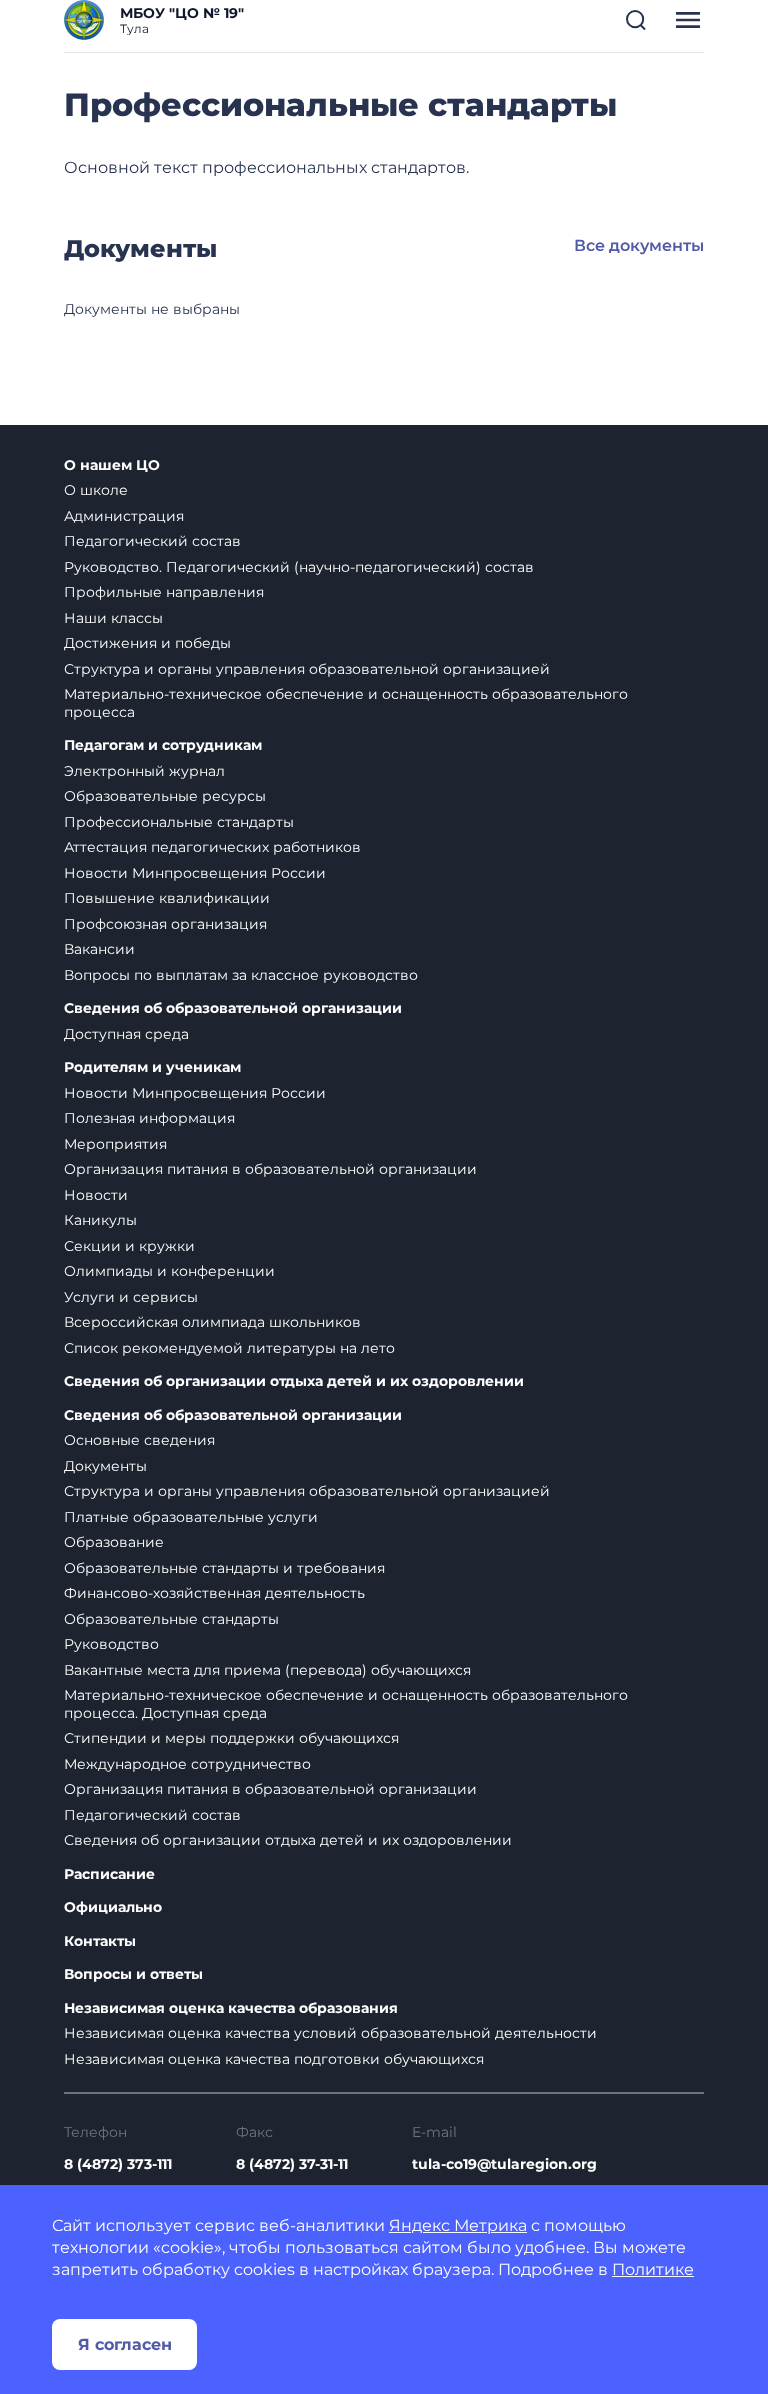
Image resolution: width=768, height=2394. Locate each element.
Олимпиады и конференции (169, 1271)
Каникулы (100, 1220)
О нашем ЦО (112, 465)
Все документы (639, 245)
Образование (114, 1542)
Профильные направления (164, 592)
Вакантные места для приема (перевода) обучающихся (267, 1670)
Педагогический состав (152, 541)
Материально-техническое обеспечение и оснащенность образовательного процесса (346, 703)
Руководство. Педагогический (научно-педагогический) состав (299, 567)
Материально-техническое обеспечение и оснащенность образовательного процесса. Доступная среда (346, 1704)
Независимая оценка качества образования (231, 2008)
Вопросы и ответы (133, 1974)
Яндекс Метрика (458, 2225)
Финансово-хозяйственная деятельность (214, 1593)
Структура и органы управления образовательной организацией (307, 669)
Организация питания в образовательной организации (270, 1169)
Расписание (109, 1874)
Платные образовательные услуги (191, 1517)
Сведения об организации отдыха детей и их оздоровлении (294, 1381)
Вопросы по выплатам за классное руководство (241, 975)
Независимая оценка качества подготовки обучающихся (274, 2059)
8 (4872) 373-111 (118, 2164)
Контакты (100, 1941)
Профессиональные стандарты (179, 822)
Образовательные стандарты (171, 1619)
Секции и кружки (129, 1246)
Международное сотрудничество (187, 1764)
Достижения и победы (147, 643)
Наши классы (113, 618)
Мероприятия (115, 1144)
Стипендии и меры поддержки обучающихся (231, 1738)
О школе (96, 490)
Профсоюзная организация (165, 924)
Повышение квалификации (167, 898)
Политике (653, 2269)
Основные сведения (139, 1440)
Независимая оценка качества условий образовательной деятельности (330, 2033)
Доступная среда (126, 1034)
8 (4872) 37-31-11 (292, 2164)
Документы (105, 1466)
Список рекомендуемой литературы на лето (229, 1348)
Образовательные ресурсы (165, 796)
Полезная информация (149, 1118)
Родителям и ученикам (152, 1067)
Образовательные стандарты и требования (224, 1568)
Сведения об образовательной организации (233, 1008)
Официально (113, 1907)
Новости (96, 1195)
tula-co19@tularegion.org (504, 2164)
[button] (636, 20)
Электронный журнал (144, 771)
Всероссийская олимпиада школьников (212, 1322)
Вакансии (99, 949)
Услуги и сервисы (131, 1297)
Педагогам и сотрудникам (163, 745)
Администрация (124, 516)
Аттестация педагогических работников (212, 847)
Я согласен (125, 2344)
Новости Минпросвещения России (195, 873)
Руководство (111, 1644)
